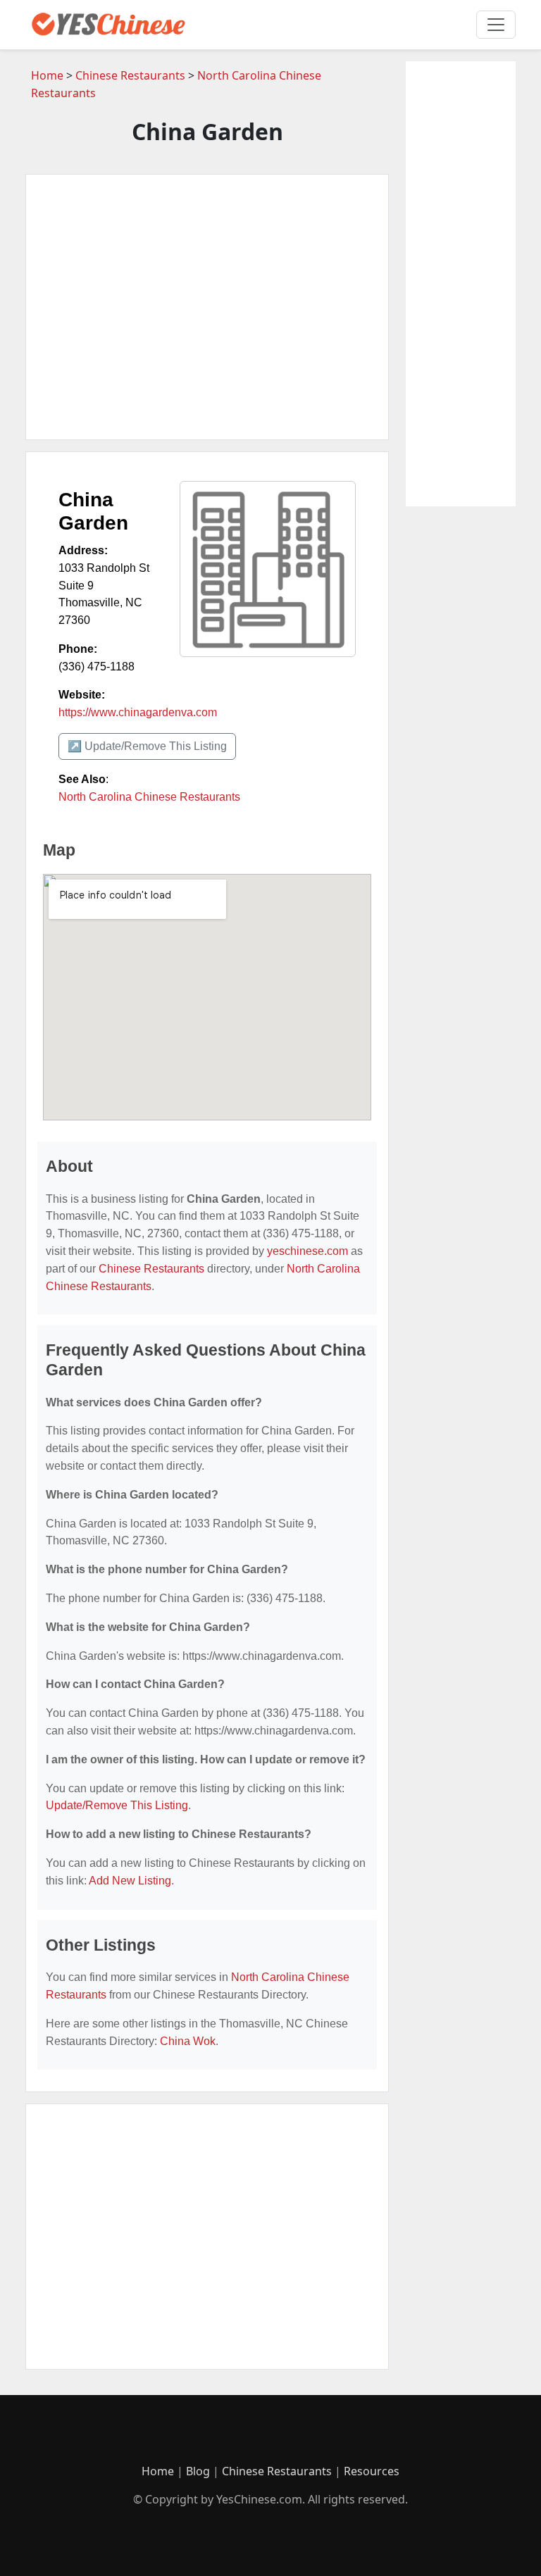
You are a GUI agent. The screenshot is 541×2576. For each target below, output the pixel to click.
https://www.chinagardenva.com (138, 712)
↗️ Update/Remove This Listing (147, 746)
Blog (198, 2471)
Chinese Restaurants (130, 75)
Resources (372, 2471)
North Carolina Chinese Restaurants (149, 797)
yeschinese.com (307, 1251)
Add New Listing (130, 1881)
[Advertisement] (207, 307)
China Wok (188, 2041)
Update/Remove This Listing (117, 1805)
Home (47, 75)
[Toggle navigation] (496, 25)
